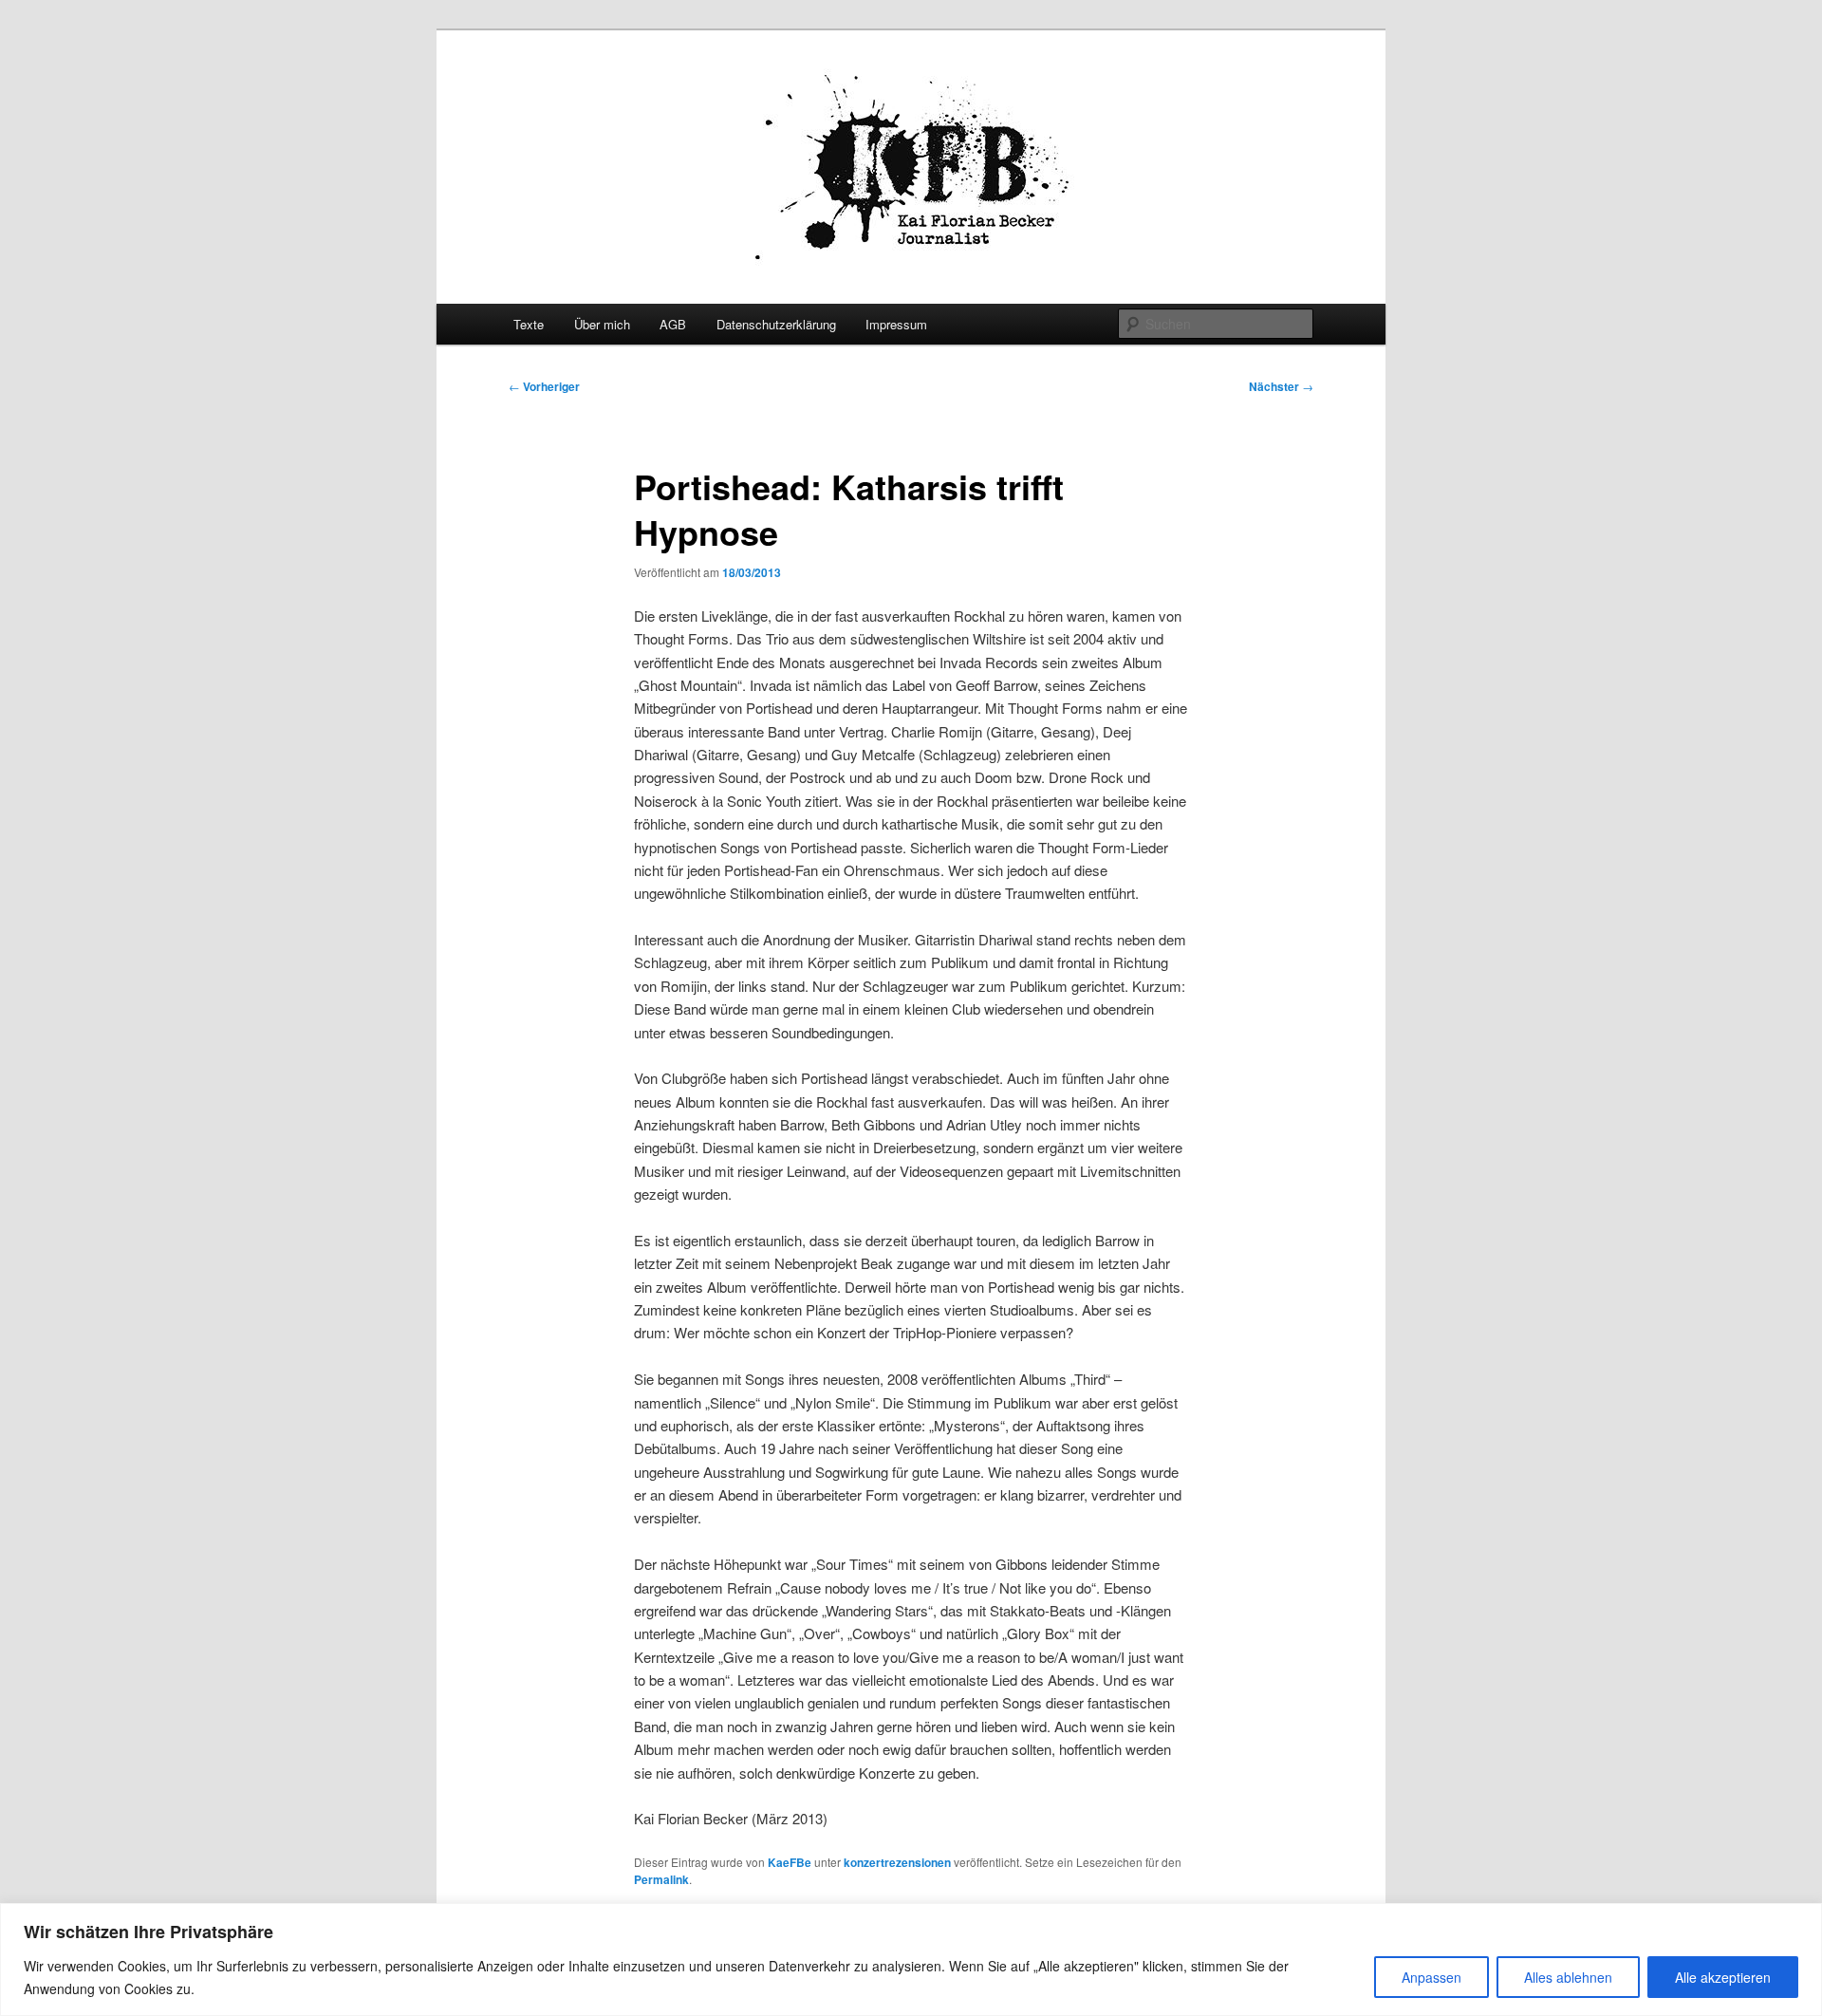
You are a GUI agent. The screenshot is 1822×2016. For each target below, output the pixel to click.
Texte (529, 324)
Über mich (602, 324)
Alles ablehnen (1568, 1977)
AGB (673, 324)
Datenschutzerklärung (776, 324)
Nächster (1281, 386)
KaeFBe (790, 1862)
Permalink (661, 1879)
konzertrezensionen (897, 1862)
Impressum (896, 324)
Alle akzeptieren (1723, 1977)
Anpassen (1432, 1977)
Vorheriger (544, 386)
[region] (911, 1960)
